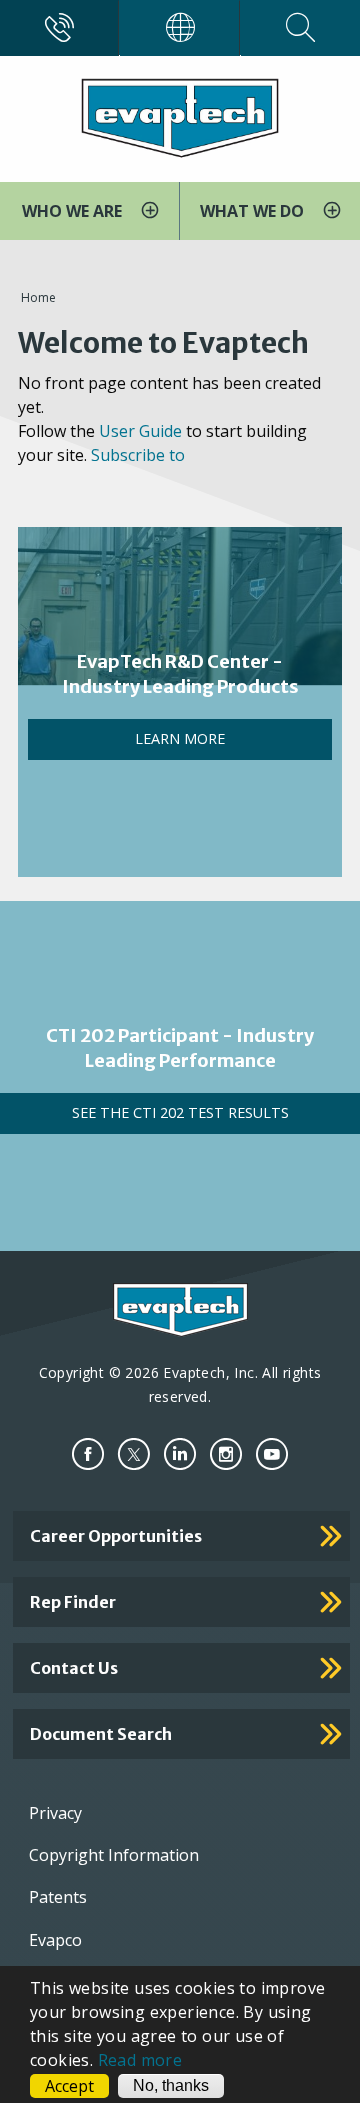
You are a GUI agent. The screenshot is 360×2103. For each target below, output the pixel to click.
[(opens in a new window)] (88, 1454)
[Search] (300, 28)
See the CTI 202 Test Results (180, 1112)
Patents (58, 1897)
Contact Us (74, 1668)
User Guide (140, 431)
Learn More (180, 738)
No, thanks (171, 2085)
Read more (140, 2060)
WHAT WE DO (254, 211)
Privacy (55, 1813)
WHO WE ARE (74, 211)
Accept (69, 2086)
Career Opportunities (116, 1536)
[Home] (180, 117)
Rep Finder (73, 1602)
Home (38, 297)
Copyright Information (114, 1855)
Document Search (101, 1734)
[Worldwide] (179, 28)
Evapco (55, 1940)
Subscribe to (138, 455)
